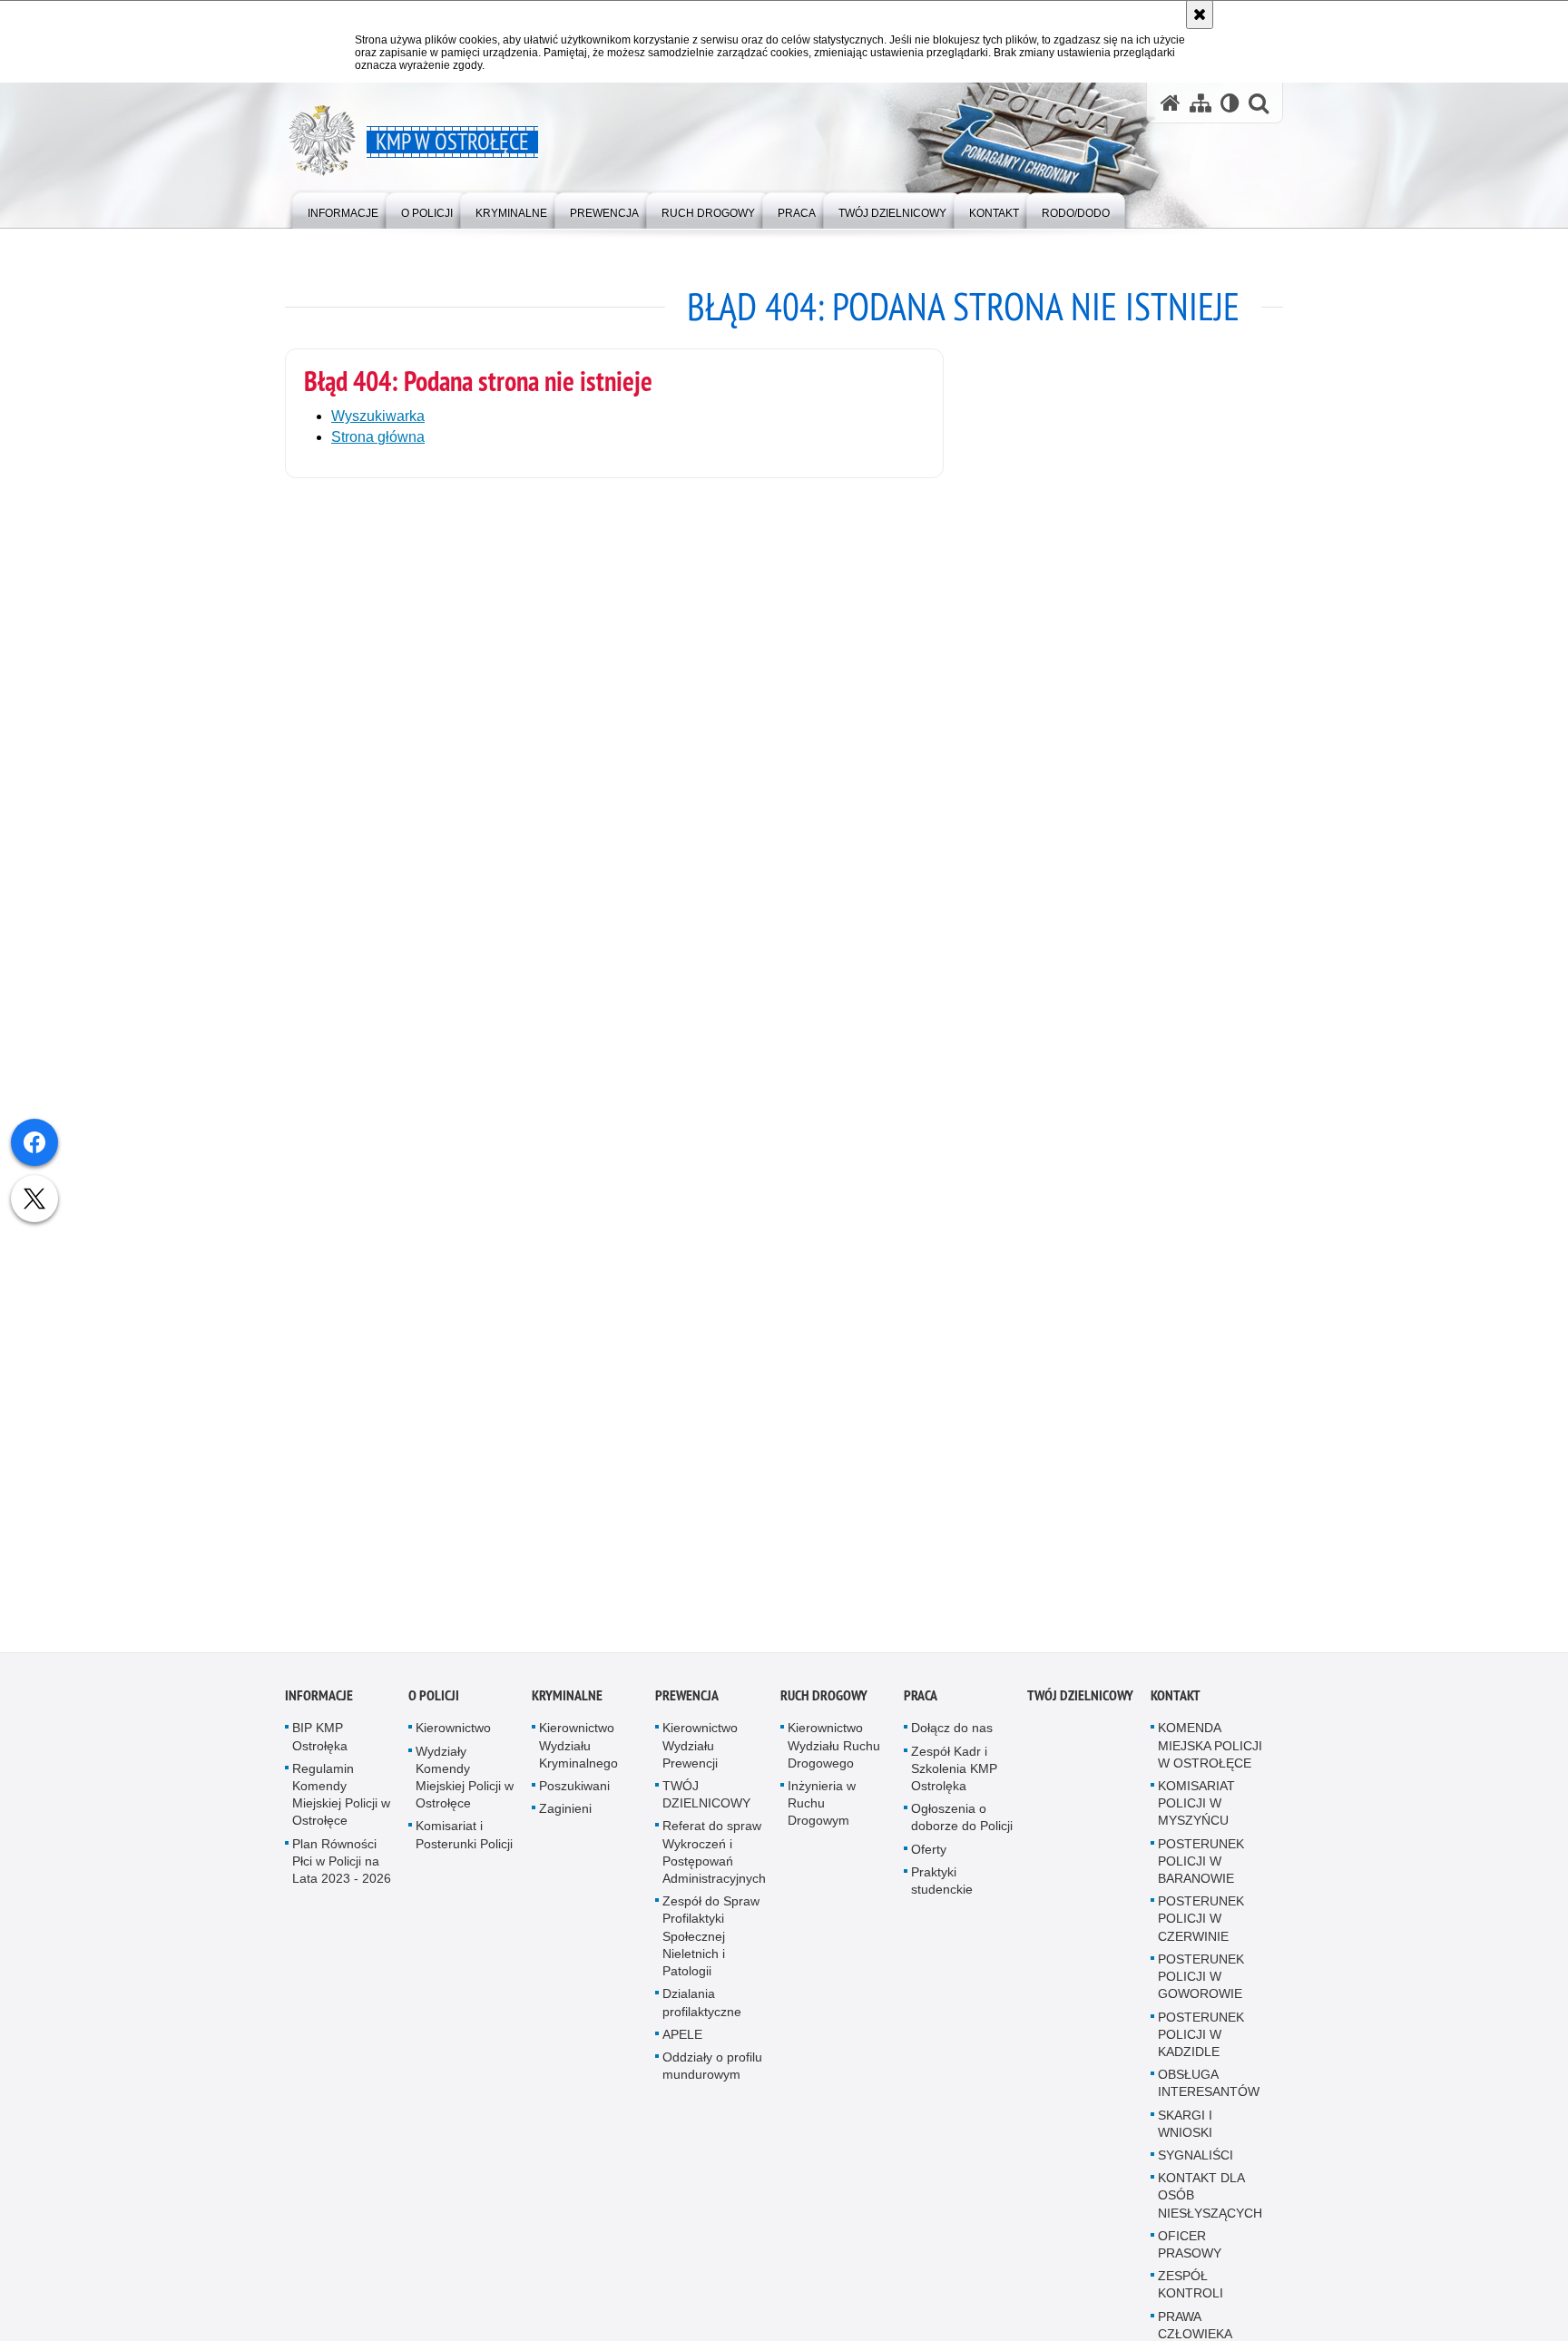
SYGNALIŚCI (1196, 2163)
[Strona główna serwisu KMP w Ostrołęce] (1171, 103)
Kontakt (1176, 1704)
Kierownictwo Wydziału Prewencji (700, 1754)
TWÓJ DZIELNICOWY (706, 1803)
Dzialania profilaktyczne (702, 2011)
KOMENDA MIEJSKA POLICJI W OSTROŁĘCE (1210, 1754)
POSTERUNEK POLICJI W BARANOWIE (1201, 1869)
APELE (682, 2042)
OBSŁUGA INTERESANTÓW (1209, 2092)
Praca (921, 1704)
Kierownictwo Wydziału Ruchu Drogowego (834, 1754)
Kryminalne (567, 1704)
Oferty (929, 1857)
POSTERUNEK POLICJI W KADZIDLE (1201, 2042)
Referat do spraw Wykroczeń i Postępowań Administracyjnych (714, 1861)
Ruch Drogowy (824, 1704)
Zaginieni (565, 1817)
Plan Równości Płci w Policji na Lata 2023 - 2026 (342, 1869)
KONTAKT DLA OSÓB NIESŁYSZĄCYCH (1210, 2204)
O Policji (434, 1704)
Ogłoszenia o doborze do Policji (962, 1826)
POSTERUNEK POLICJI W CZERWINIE (1201, 1927)
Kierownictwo (453, 1737)
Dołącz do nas (952, 1737)
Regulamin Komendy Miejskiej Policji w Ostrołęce (341, 1803)
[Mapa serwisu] (1200, 103)
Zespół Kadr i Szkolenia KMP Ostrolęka (954, 1777)
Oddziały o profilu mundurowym (712, 2074)
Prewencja (687, 1704)
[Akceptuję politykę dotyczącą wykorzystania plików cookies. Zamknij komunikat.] (1200, 15)
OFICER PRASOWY (1190, 2253)
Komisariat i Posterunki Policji (464, 1843)
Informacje (319, 1704)
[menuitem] (343, 209)
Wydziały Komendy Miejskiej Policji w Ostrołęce (465, 1786)
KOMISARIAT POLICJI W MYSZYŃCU (1196, 1812)
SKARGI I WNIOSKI (1185, 2132)
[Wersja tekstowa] (1230, 103)
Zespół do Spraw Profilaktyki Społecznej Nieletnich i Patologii (711, 1945)
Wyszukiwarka (378, 416)
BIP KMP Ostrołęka (320, 1745)
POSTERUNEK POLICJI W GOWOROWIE (1201, 1984)
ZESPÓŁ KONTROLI (1191, 2293)
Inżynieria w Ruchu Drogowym (822, 1812)
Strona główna (378, 437)
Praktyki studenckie (942, 1889)
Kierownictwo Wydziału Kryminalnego (578, 1754)
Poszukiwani (574, 1795)
